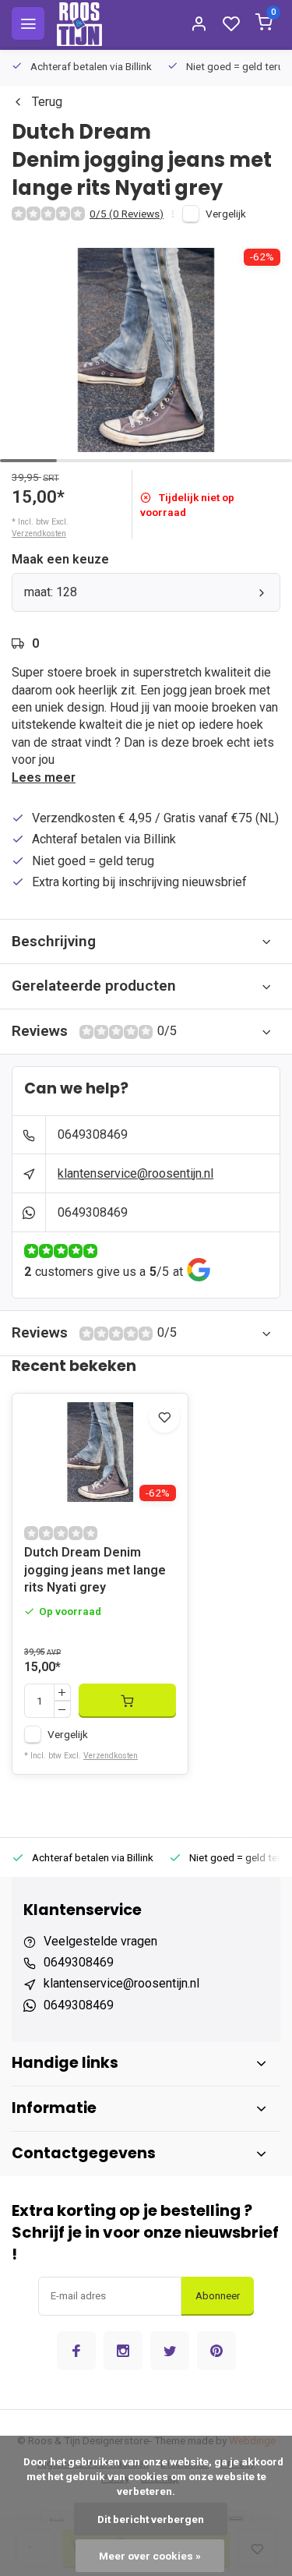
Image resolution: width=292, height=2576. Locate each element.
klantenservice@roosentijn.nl (135, 1173)
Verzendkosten (39, 534)
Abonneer (218, 2296)
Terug (47, 102)
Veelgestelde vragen (100, 1941)
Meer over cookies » (150, 2556)
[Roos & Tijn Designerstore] (79, 23)
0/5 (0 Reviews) (127, 214)
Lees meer (44, 777)
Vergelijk (226, 214)
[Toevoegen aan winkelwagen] (127, 1701)
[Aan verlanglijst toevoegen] (164, 1417)
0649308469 (93, 1134)
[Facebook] (76, 2351)
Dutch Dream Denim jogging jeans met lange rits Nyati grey (95, 1570)
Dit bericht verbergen (151, 2519)
